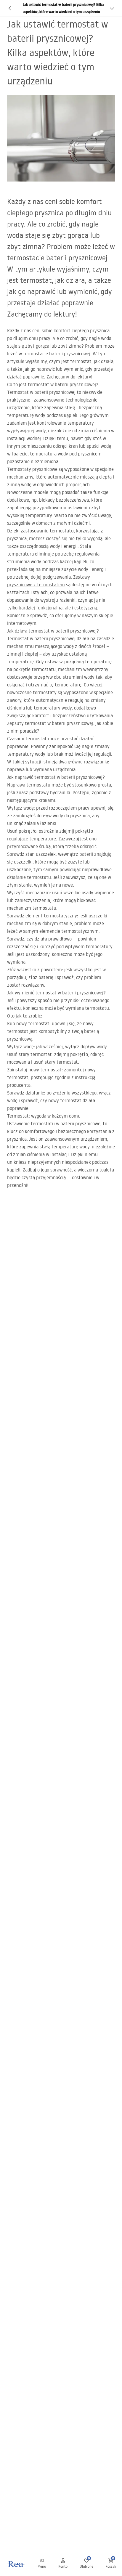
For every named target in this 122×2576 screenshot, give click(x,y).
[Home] (16, 2564)
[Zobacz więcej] (112, 8)
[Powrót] (10, 8)
